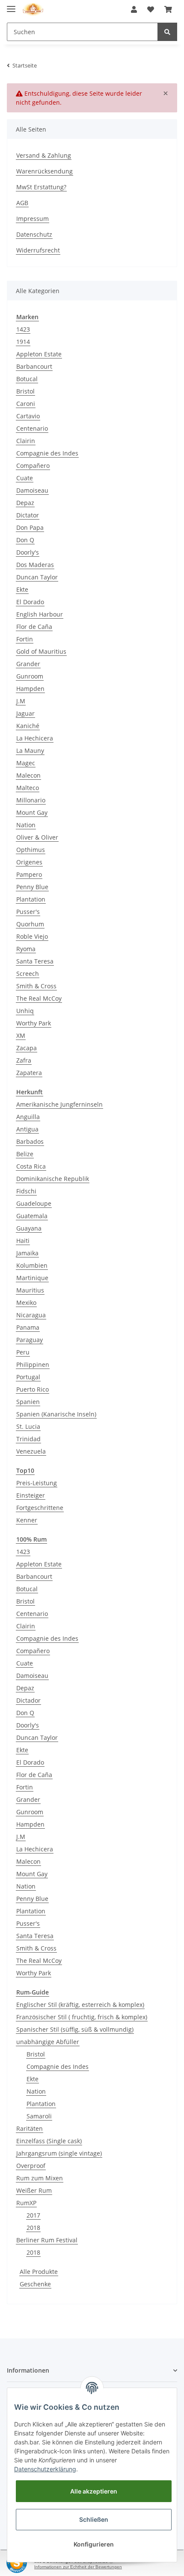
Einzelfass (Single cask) (49, 2141)
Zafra (24, 1060)
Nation (26, 825)
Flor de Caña (34, 627)
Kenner (27, 1520)
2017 (33, 2215)
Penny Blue (32, 887)
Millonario (31, 800)
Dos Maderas (35, 565)
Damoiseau (32, 490)
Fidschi (26, 1191)
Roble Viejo (32, 936)
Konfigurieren (94, 2544)
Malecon (28, 775)
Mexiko (26, 1303)
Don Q (25, 540)
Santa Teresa (35, 961)
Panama (28, 1327)
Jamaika (27, 1253)
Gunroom (30, 676)
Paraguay (30, 1340)
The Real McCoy (39, 998)
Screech (28, 974)
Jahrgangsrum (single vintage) (59, 2153)
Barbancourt (34, 366)
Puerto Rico (33, 1389)
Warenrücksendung (45, 171)
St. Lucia (28, 1426)
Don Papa (30, 527)
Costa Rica (31, 1166)
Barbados (30, 1141)
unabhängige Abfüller (48, 2042)
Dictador (28, 1700)
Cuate (25, 478)
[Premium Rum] (33, 10)
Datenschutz (34, 234)
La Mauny (30, 750)
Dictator (28, 515)
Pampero (29, 874)
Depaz (25, 503)
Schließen (94, 2519)
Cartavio (28, 416)
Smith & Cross (36, 986)
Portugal (28, 1377)
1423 (23, 329)
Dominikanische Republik (53, 1179)
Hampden (30, 689)
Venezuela (31, 1451)
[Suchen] (167, 32)
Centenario (32, 428)
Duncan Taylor (37, 577)
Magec (26, 763)
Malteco (28, 788)
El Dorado (30, 602)
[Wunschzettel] (151, 9)
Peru (23, 1352)
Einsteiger (31, 1495)
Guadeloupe (34, 1203)
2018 (33, 2228)
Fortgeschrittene (40, 1508)
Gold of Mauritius (41, 651)
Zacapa (27, 1048)
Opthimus (31, 850)
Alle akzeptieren (94, 2491)
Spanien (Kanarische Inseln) (56, 1414)
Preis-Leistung (37, 1483)
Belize (25, 1154)
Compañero (33, 466)
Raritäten (30, 2128)
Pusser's (28, 912)
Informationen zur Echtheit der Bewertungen (78, 2567)
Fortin (25, 639)
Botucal (27, 379)
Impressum (33, 219)
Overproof (31, 2166)
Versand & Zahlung (44, 155)
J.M (21, 701)
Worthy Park (34, 1023)
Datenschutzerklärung (45, 2469)
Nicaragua (31, 1315)
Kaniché (28, 726)
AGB (22, 203)
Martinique (32, 1278)
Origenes (29, 862)
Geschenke (35, 2284)
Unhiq (25, 1011)
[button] (134, 9)
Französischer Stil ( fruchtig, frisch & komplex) (82, 2017)
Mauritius (30, 1290)
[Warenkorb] (168, 9)
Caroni (26, 404)
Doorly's (28, 552)
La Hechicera (35, 738)
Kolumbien (32, 1265)
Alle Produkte (39, 2272)
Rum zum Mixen (40, 2178)
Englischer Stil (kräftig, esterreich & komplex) (80, 2005)
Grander (28, 664)
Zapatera (29, 1073)
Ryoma (26, 949)
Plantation (31, 899)
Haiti (23, 1241)
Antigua (27, 1129)
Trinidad (28, 1439)
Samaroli (39, 2116)
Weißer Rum (34, 2190)
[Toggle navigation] (11, 5)
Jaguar (25, 713)
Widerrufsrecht (38, 250)
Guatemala (32, 1216)
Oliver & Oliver (37, 837)
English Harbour (40, 614)
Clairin (26, 441)
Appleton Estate (39, 354)
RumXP (26, 2203)
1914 (23, 342)
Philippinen (33, 1364)
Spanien (28, 1402)
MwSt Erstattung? (41, 187)
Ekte (22, 589)
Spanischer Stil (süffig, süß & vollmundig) (75, 2029)
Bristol (25, 391)
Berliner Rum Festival (47, 2240)
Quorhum (30, 924)
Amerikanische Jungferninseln (59, 1104)
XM (21, 1035)
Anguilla (28, 1117)
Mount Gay (32, 812)
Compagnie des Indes (47, 453)
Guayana (29, 1228)
